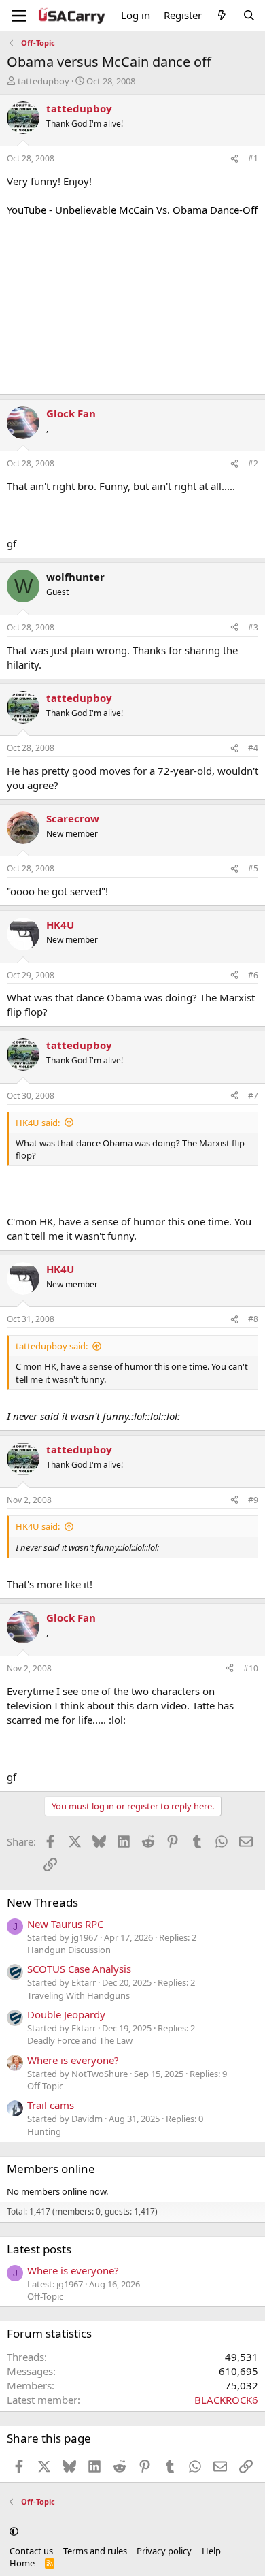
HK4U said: (38, 1123)
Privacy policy (164, 2551)
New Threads (42, 1902)
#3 (253, 627)
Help (211, 2551)
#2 (253, 463)
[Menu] (19, 16)
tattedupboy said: (52, 1346)
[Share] (234, 159)
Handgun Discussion (69, 1950)
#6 (253, 975)
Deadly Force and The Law (80, 2040)
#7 (253, 1096)
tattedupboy (43, 81)
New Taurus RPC (65, 1924)
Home (22, 2563)
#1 (253, 158)
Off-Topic (45, 2086)
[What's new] (222, 15)
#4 (253, 748)
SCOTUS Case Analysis (79, 1969)
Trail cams (51, 2105)
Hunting (44, 2131)
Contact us (31, 2551)
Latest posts (39, 2249)
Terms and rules (95, 2551)
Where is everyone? (73, 2060)
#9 (253, 1500)
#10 (251, 1668)
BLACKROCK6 (226, 2400)
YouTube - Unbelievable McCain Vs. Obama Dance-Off (132, 210)
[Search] (249, 15)
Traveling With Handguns (78, 1995)
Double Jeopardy (66, 2014)
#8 (253, 1319)
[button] (14, 2531)
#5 (253, 868)
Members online (51, 2169)
